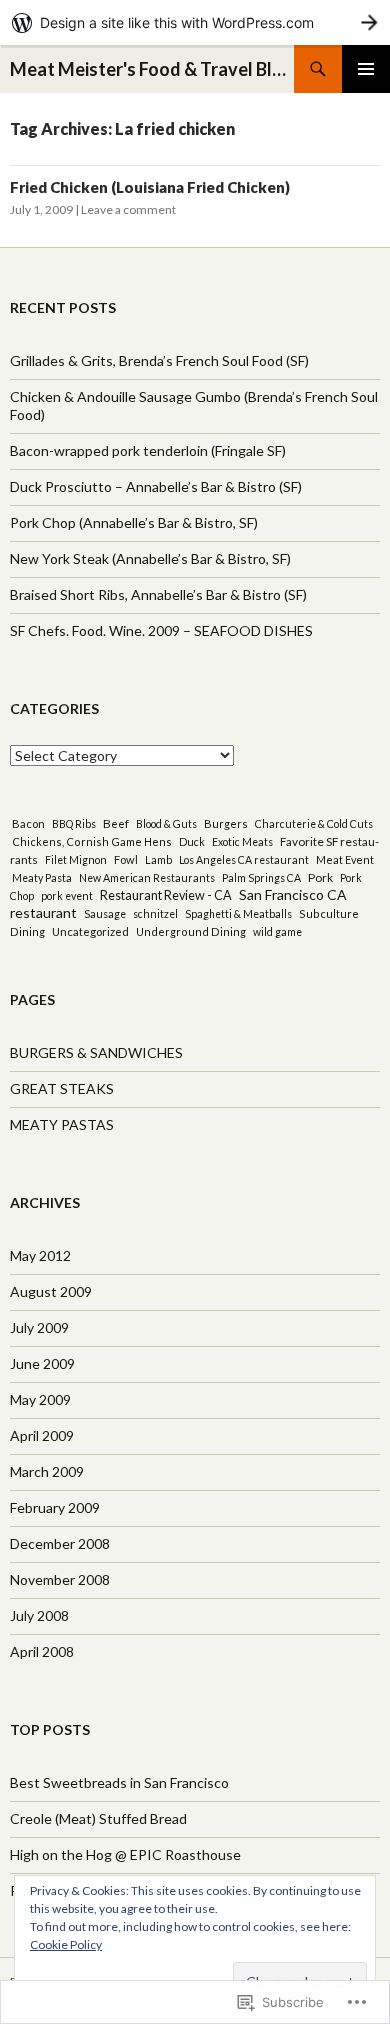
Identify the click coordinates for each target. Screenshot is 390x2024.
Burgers (226, 823)
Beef (116, 823)
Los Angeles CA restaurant (244, 860)
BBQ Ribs (74, 824)
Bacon (28, 823)
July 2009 (39, 1327)
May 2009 (40, 1399)
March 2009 (47, 1471)
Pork (320, 877)
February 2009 (55, 1507)
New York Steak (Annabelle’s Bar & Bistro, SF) (150, 558)
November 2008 (60, 1579)
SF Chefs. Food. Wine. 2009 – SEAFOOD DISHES (161, 630)
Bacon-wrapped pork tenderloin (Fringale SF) (148, 450)
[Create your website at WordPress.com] (195, 22)
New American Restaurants (147, 878)
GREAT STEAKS (62, 1088)
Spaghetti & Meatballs (238, 914)
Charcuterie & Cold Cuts (314, 824)
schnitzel (155, 914)
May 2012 (40, 1255)
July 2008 (39, 1615)
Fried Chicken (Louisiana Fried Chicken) (150, 187)
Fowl (126, 859)
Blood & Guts (166, 824)
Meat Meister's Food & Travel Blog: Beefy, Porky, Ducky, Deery (152, 69)
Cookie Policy (66, 1944)
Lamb (158, 859)
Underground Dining (191, 931)
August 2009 (51, 1291)
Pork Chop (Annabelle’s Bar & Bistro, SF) (134, 522)
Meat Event (345, 859)
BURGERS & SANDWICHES (96, 1052)
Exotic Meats (242, 842)
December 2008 (60, 1543)
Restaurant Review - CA (166, 895)
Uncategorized (90, 931)
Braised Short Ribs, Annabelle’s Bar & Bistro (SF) (158, 594)
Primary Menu (366, 69)
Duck (192, 842)
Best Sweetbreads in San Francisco (119, 1782)
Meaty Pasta (42, 878)
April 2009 (42, 1435)
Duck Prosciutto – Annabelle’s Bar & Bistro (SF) (156, 486)
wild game (277, 932)
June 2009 (42, 1363)
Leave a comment (128, 209)
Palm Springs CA (261, 878)
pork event (67, 896)
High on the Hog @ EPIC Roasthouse (125, 1854)
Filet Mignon (76, 860)
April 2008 (42, 1651)
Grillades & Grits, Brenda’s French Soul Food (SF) (159, 360)
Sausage (105, 914)
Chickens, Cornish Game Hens (92, 841)
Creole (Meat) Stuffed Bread (98, 1818)
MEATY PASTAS (62, 1124)
